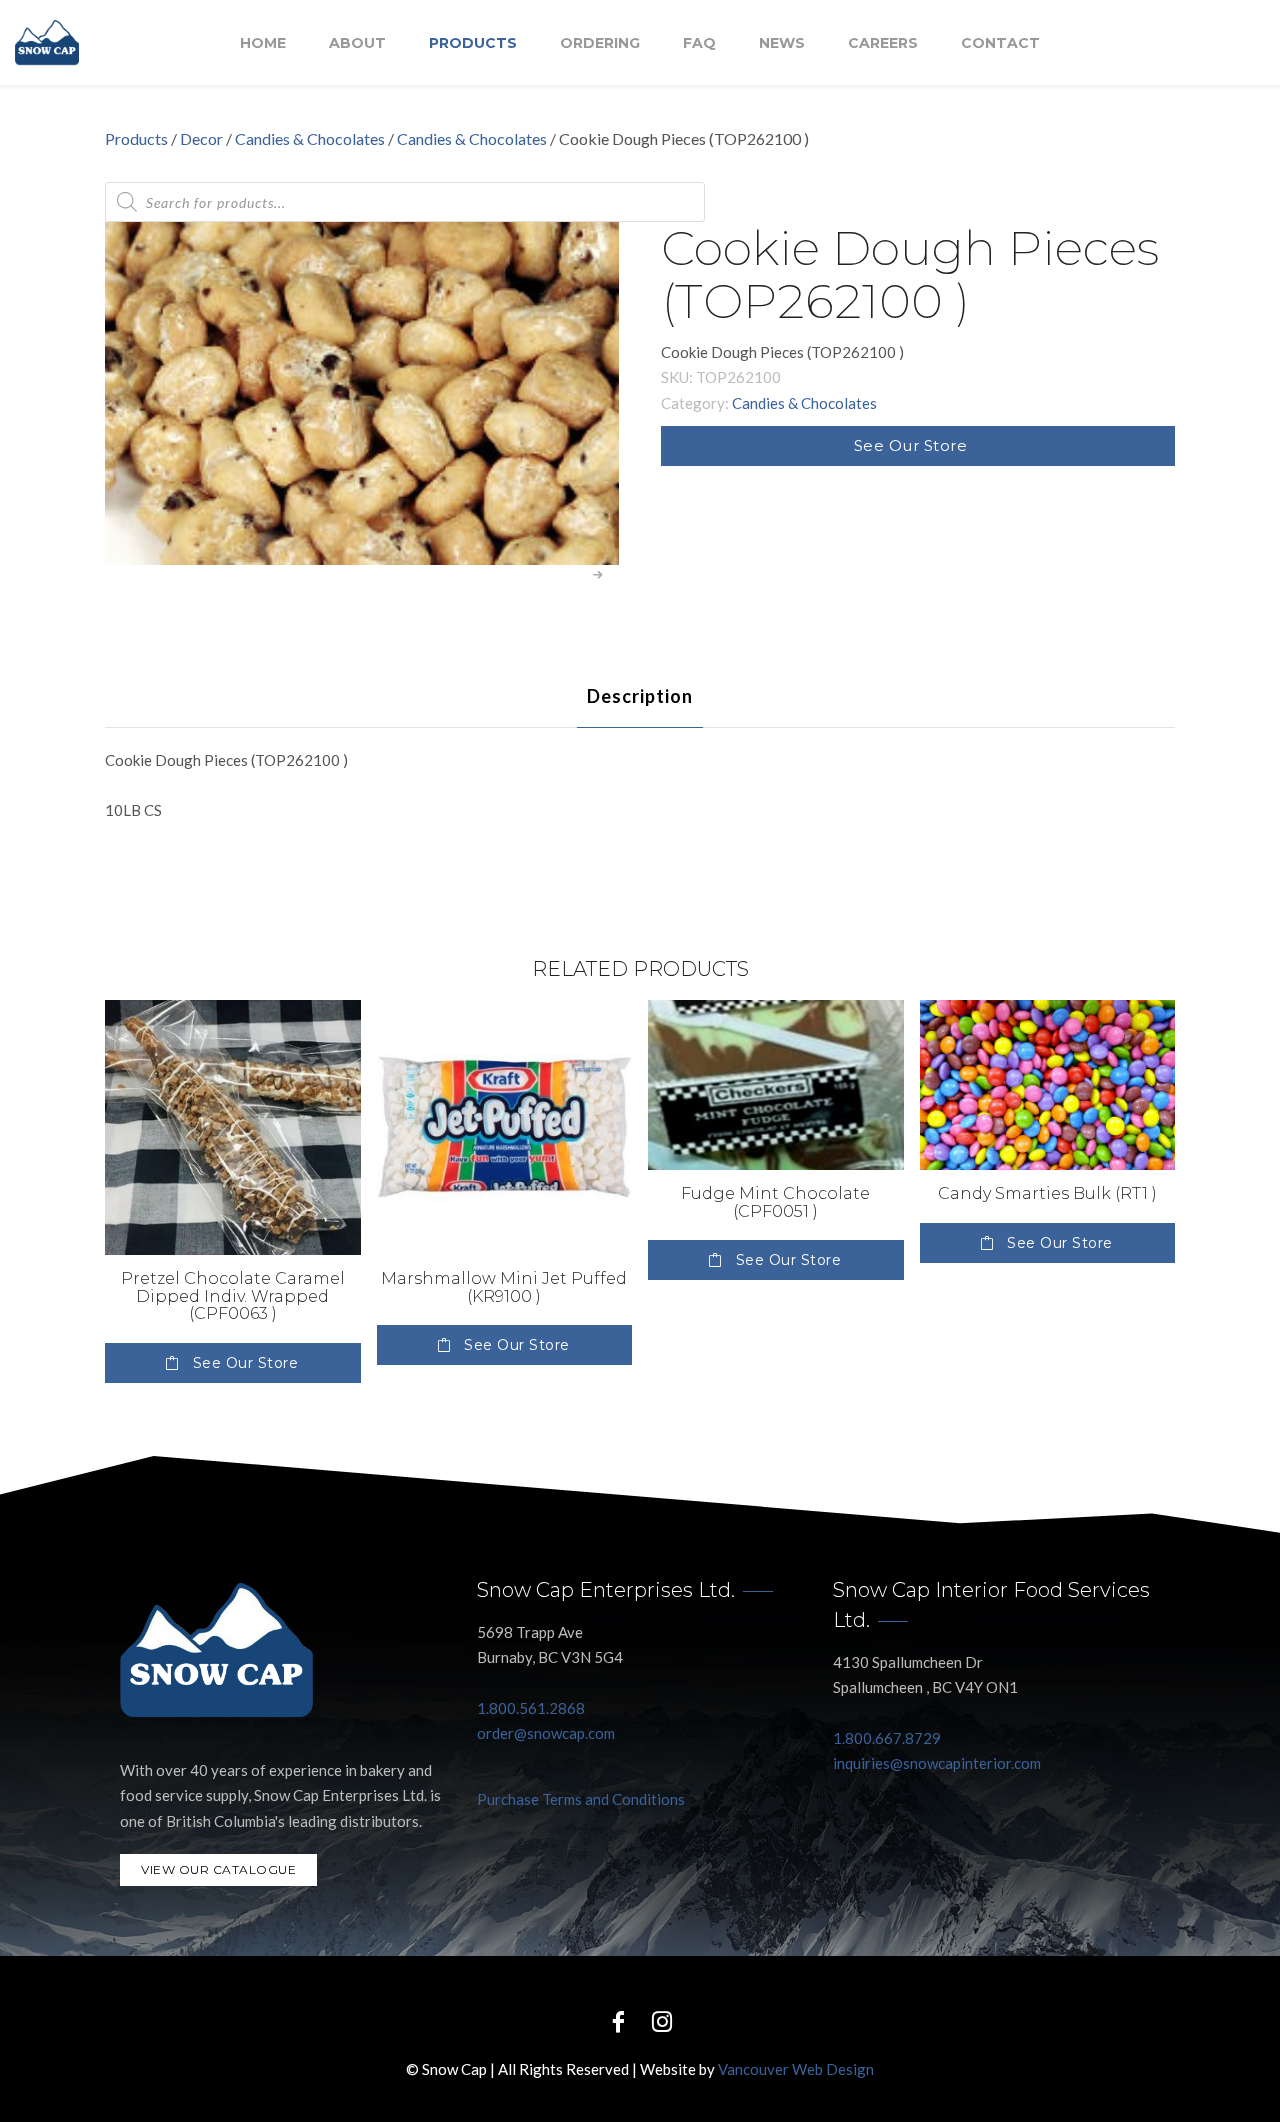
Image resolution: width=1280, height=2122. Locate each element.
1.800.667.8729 (887, 1738)
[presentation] (599, 575)
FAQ (699, 43)
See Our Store (911, 445)
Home (263, 43)
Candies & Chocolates (310, 138)
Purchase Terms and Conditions (581, 1799)
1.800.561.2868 (531, 1708)
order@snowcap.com (546, 1733)
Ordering (600, 43)
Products (473, 43)
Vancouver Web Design (796, 2069)
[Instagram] (662, 2020)
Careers (883, 43)
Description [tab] (640, 696)
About (357, 43)
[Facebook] (618, 2020)
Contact (1000, 43)
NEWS (782, 43)
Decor (201, 138)
